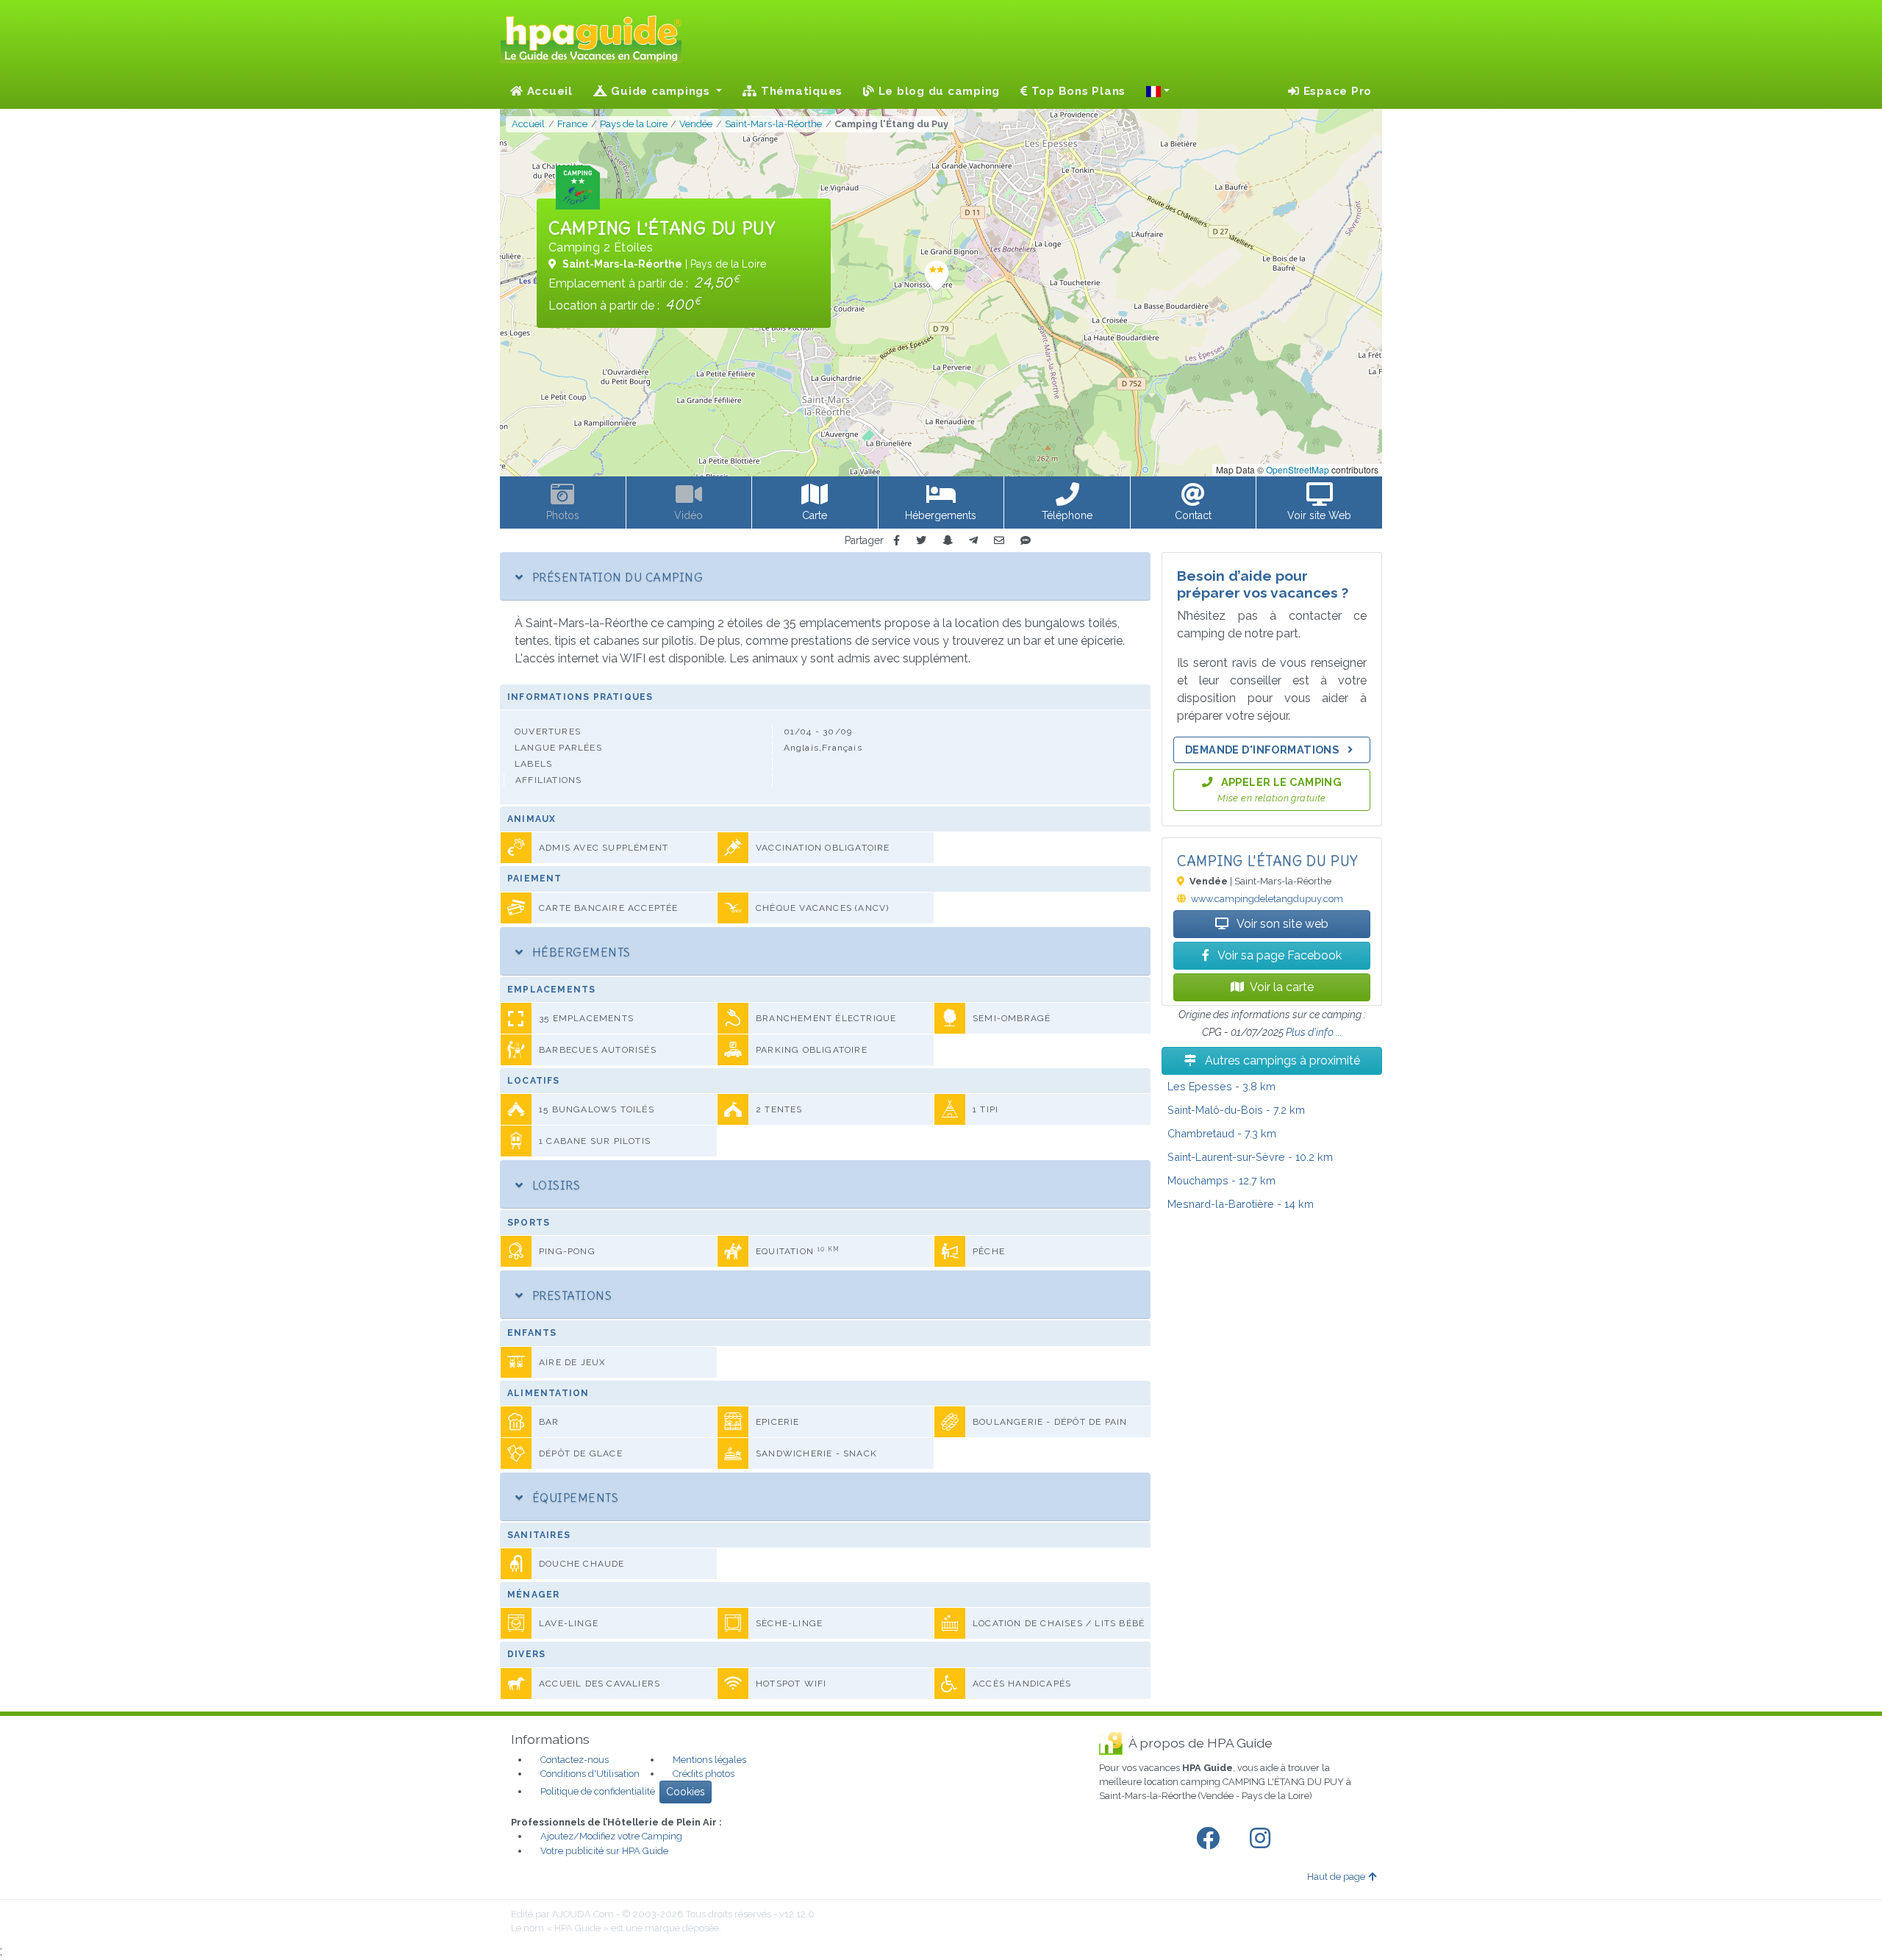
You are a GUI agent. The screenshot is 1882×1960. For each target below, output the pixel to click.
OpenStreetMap (1298, 469)
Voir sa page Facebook (1278, 955)
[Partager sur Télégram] (973, 541)
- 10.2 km (1250, 1157)
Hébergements (579, 952)
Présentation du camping (616, 577)
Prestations (570, 1295)
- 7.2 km (1236, 1110)
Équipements (573, 1498)
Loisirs (554, 1185)
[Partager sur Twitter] (921, 541)
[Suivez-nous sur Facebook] (1211, 1839)
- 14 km (1241, 1204)
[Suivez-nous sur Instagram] (1263, 1839)
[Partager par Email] (999, 541)
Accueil (548, 91)
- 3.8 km (1221, 1086)
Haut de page (1336, 1877)
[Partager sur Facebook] (897, 541)
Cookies (686, 1792)
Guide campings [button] (661, 91)
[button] (1158, 91)
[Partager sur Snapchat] (948, 541)
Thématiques (800, 91)
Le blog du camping (937, 91)
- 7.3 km (1222, 1133)
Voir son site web (1281, 924)
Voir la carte (1282, 987)
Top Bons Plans (1077, 91)
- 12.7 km (1221, 1180)
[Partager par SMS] (1026, 541)
